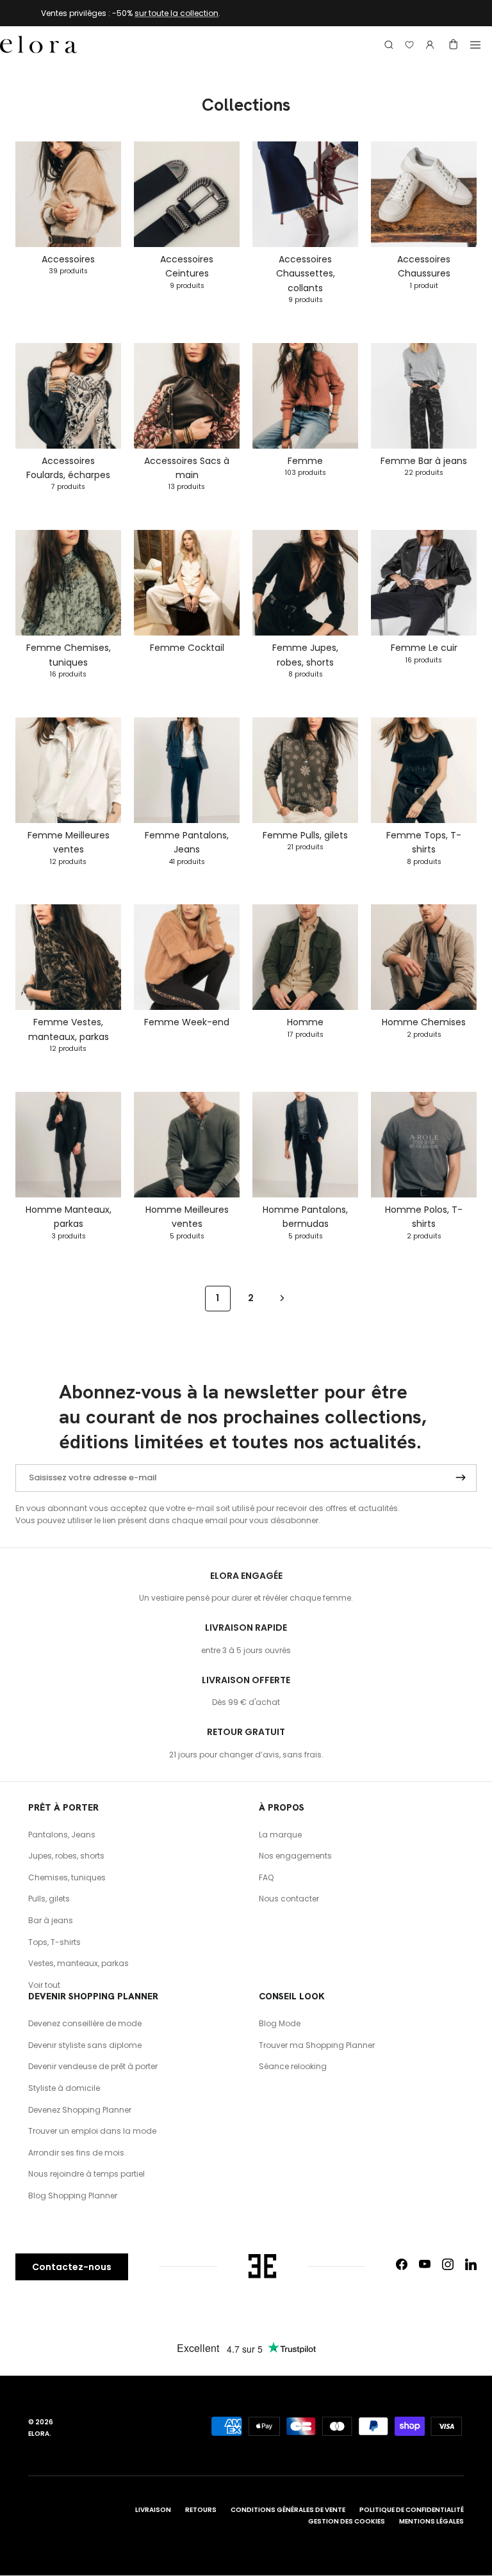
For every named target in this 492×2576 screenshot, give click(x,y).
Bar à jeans (51, 1920)
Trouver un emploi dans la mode (92, 2131)
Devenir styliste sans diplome (85, 2045)
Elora (39, 2434)
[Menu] (475, 45)
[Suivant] (282, 1298)
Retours (201, 2510)
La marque (280, 1835)
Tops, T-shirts (54, 1942)
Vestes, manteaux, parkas (78, 1963)
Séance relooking (293, 2066)
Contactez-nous (72, 2267)
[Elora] (38, 45)
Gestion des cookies (347, 2521)
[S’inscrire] (461, 1478)
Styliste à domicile (64, 2088)
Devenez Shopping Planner (80, 2110)
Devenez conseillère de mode (85, 2023)
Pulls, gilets (49, 1899)
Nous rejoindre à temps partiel (86, 2174)
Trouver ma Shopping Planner (317, 2045)
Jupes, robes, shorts (66, 1856)
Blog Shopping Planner (73, 2196)
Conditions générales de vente (288, 2510)
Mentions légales (431, 2521)
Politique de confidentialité (412, 2510)
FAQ (266, 1877)
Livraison (153, 2510)
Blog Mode (280, 2023)
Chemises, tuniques (67, 1877)
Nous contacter (289, 1899)
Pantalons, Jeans (62, 1835)
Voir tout (44, 1985)
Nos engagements (295, 1856)
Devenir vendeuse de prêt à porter (93, 2066)
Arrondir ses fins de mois (76, 2153)
